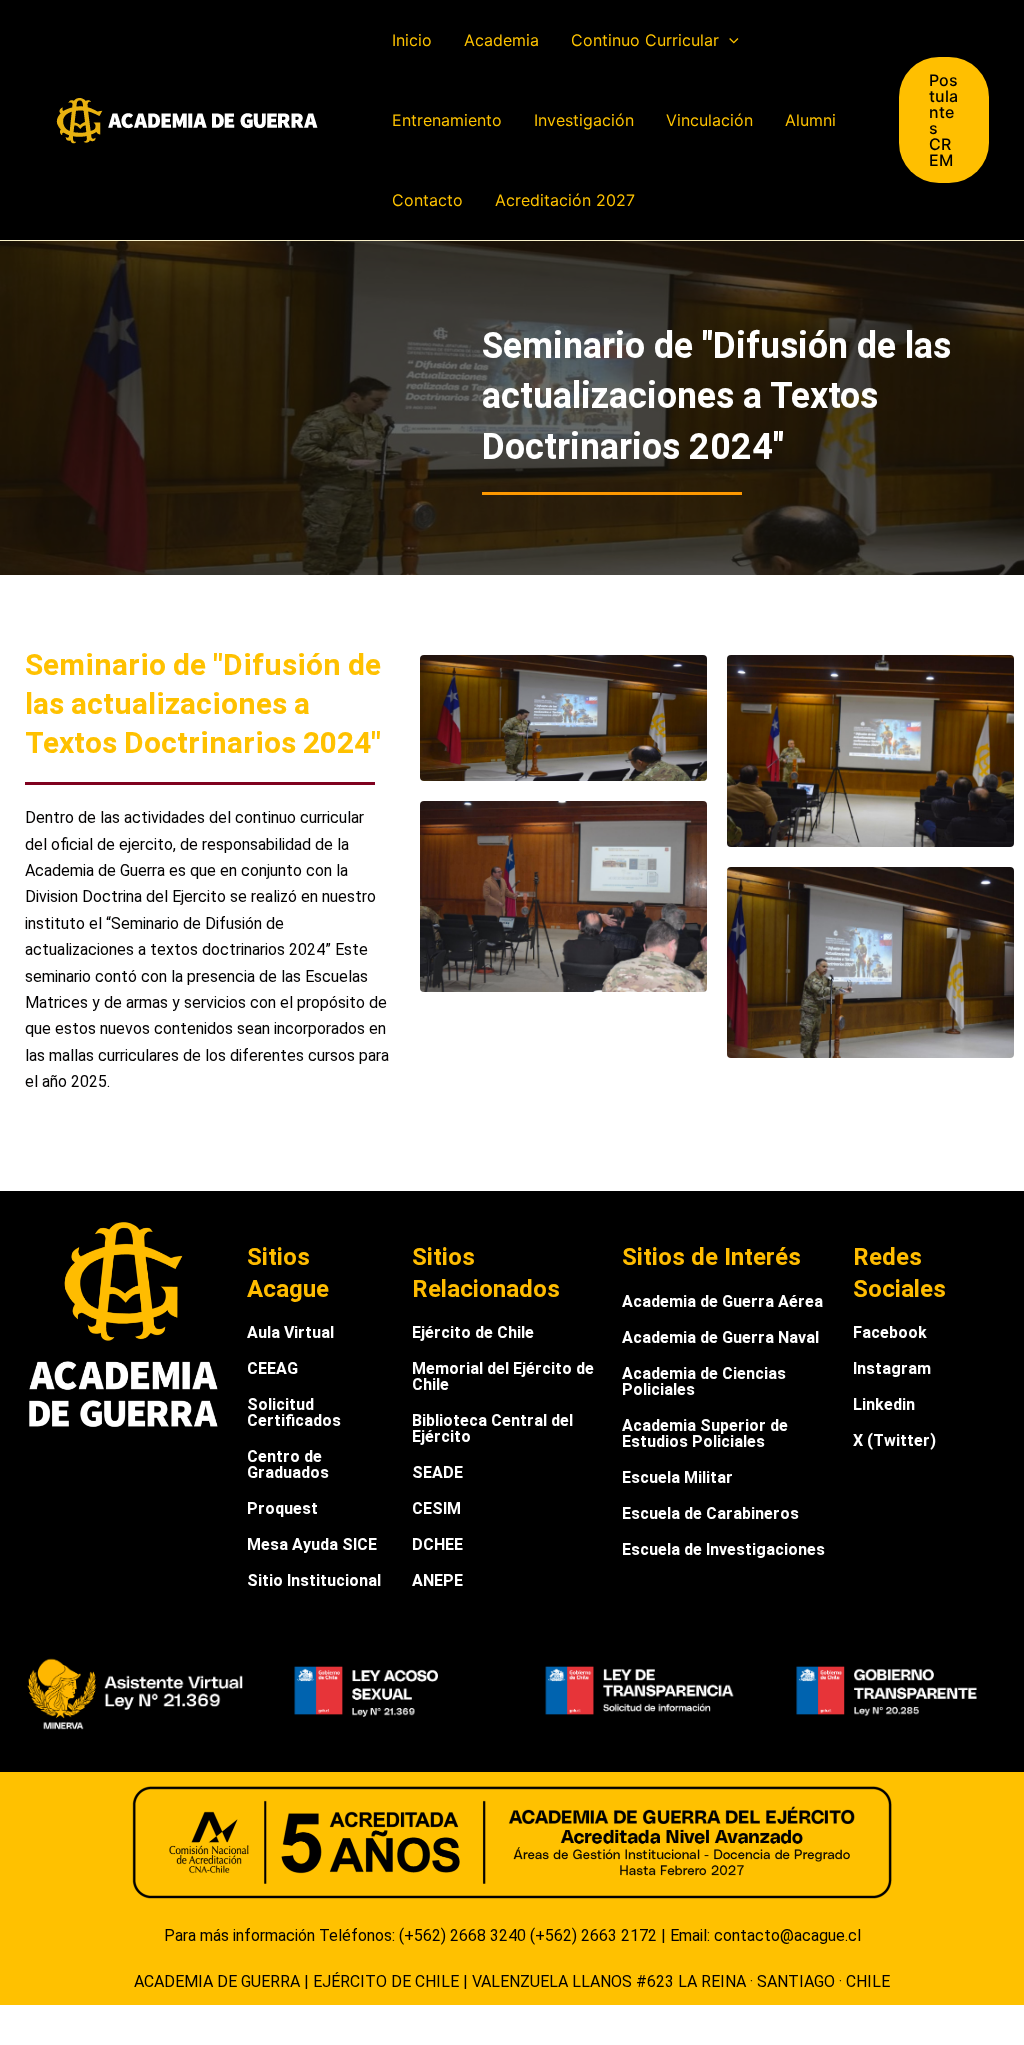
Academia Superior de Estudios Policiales (705, 1433)
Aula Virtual (290, 1332)
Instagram (892, 1368)
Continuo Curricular (645, 40)
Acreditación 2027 (565, 200)
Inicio (412, 40)
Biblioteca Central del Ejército (492, 1428)
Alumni (810, 120)
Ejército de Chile (473, 1332)
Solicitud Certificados (294, 1412)
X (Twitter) (894, 1440)
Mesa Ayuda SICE (312, 1544)
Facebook (890, 1332)
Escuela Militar (677, 1477)
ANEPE (437, 1580)
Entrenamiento (447, 120)
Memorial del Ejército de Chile (503, 1376)
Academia (501, 40)
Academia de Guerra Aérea (722, 1301)
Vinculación (709, 120)
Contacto (427, 200)
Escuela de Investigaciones (723, 1549)
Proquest (282, 1508)
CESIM (436, 1508)
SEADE (437, 1472)
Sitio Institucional (314, 1580)
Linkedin (884, 1404)
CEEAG (272, 1368)
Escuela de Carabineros (710, 1513)
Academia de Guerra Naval (720, 1337)
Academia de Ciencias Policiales (704, 1381)
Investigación (584, 120)
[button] (729, 40)
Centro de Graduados (288, 1464)
